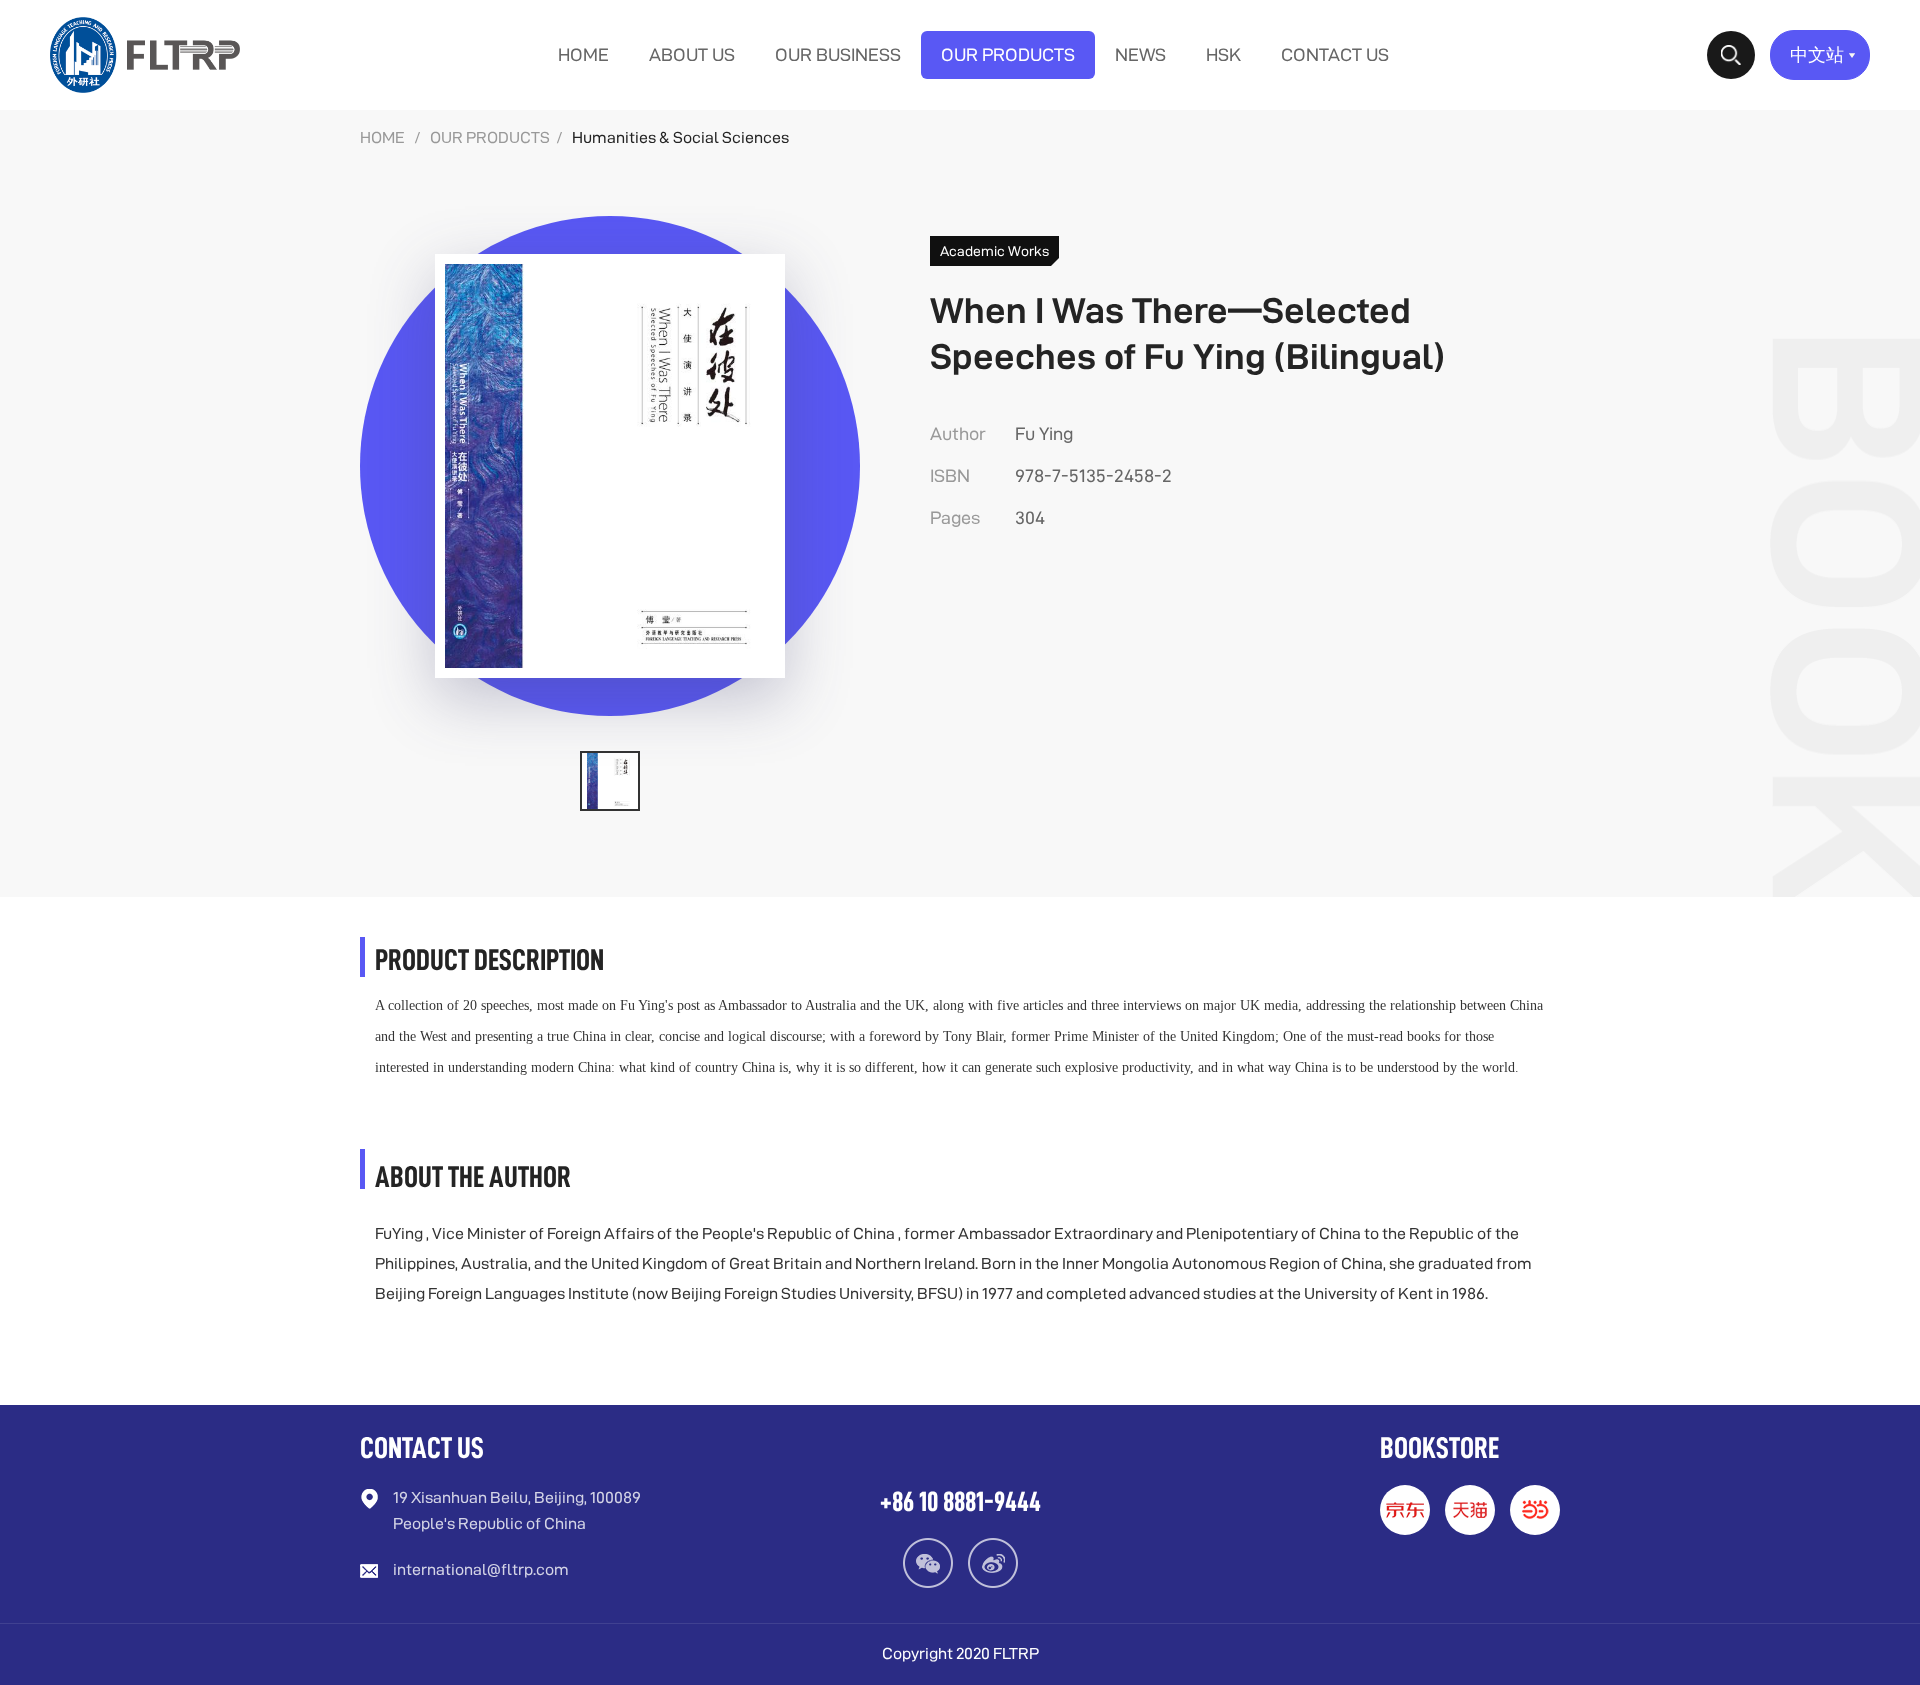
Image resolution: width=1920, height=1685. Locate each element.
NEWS (1140, 54)
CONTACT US (1335, 54)
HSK (1223, 54)
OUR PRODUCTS (1008, 54)
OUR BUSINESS (838, 54)
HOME (583, 54)
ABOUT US (692, 54)
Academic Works (994, 251)
